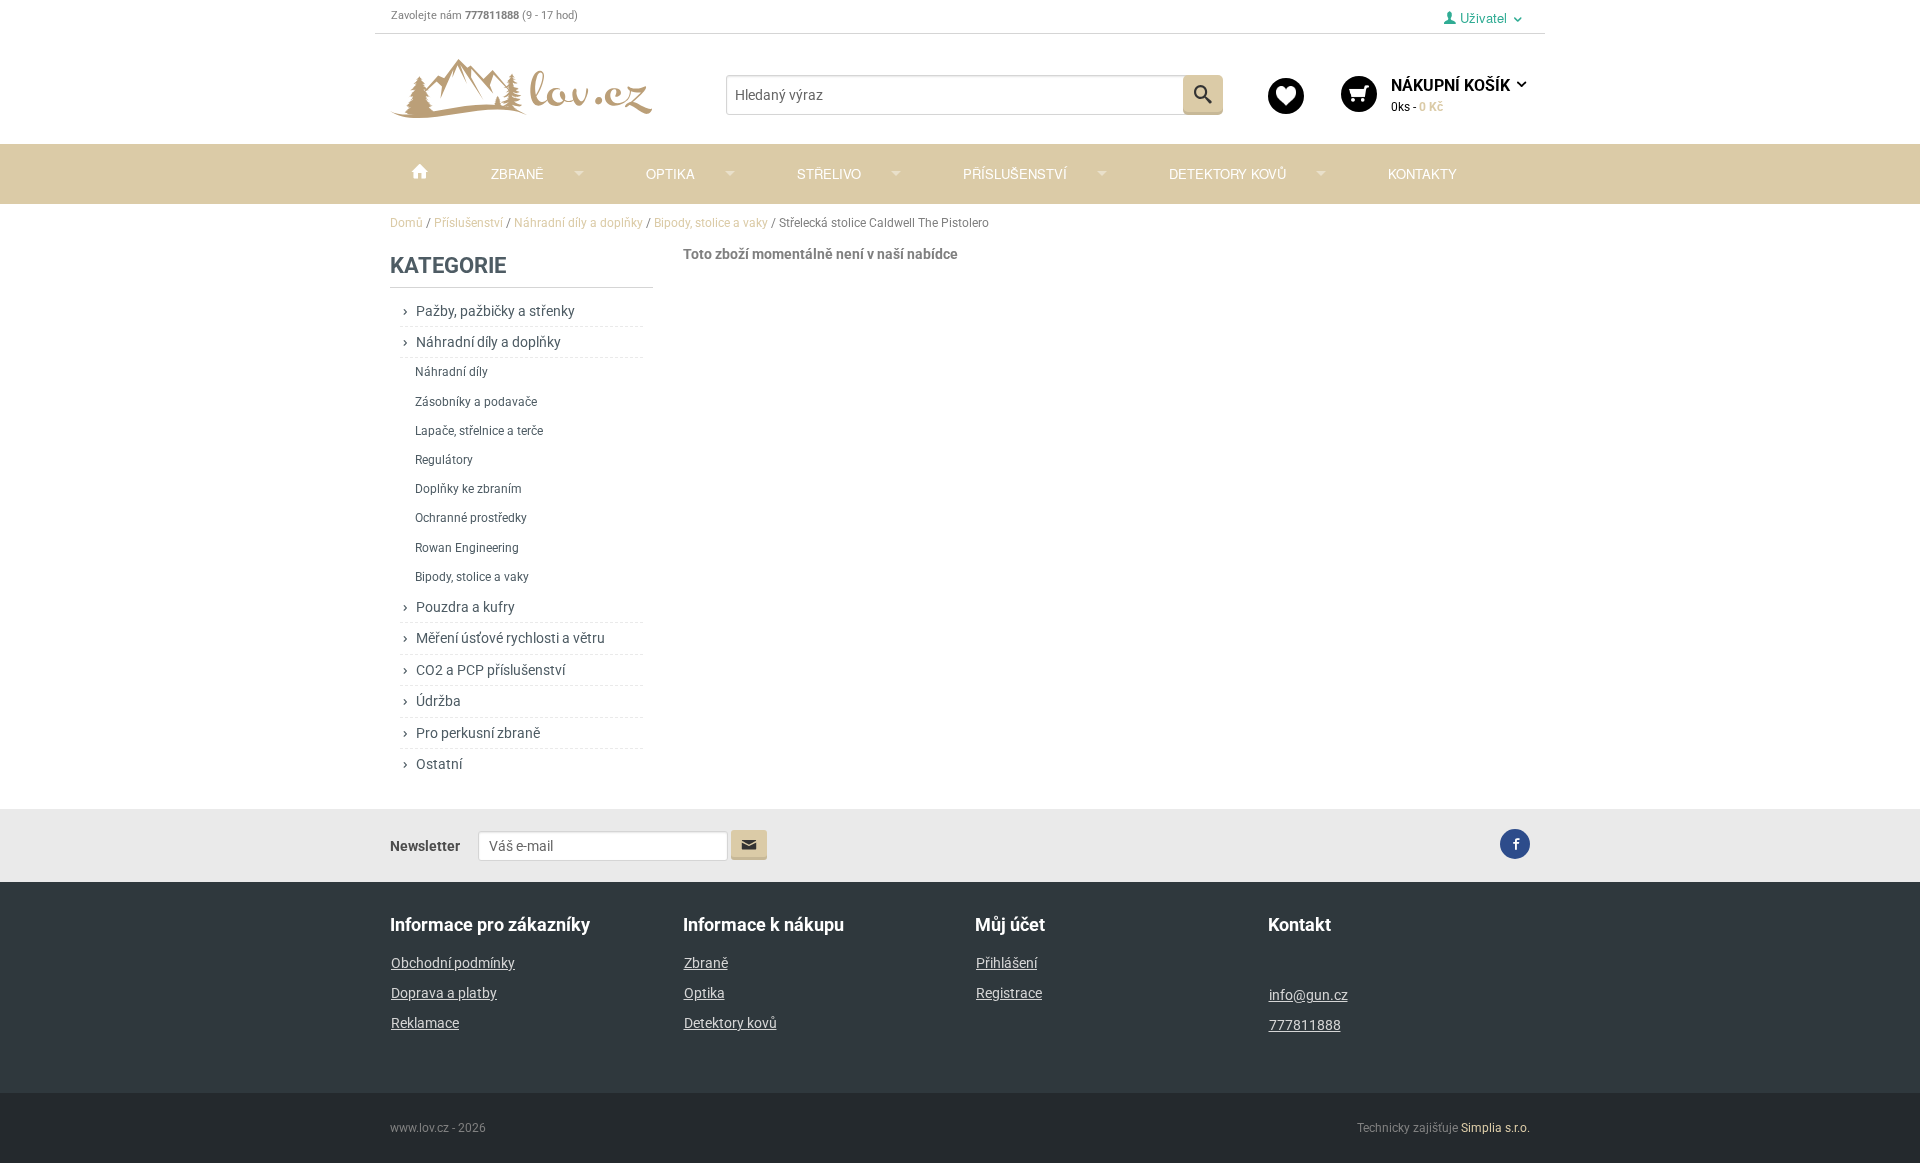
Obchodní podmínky (453, 963)
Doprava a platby (444, 993)
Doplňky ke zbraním (468, 489)
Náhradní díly (451, 372)
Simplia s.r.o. (1495, 1128)
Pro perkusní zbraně (478, 733)
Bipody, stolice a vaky (472, 577)
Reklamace (425, 1023)
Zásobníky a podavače (476, 402)
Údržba (438, 701)
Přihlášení (1006, 963)
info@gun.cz (1308, 995)
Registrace (1009, 993)
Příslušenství (1015, 173)
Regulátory (444, 460)
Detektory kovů (1227, 173)
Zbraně (517, 173)
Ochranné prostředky (471, 518)
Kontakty (1422, 173)
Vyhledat (1203, 95)
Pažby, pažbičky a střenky (495, 311)
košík (1452, 95)
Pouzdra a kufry (465, 607)
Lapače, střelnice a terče (479, 431)
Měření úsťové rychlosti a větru (510, 638)
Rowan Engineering (467, 548)
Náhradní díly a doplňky (488, 342)
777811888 (1305, 1025)
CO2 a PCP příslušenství (490, 670)
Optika (670, 173)
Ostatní (439, 764)
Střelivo (829, 173)
